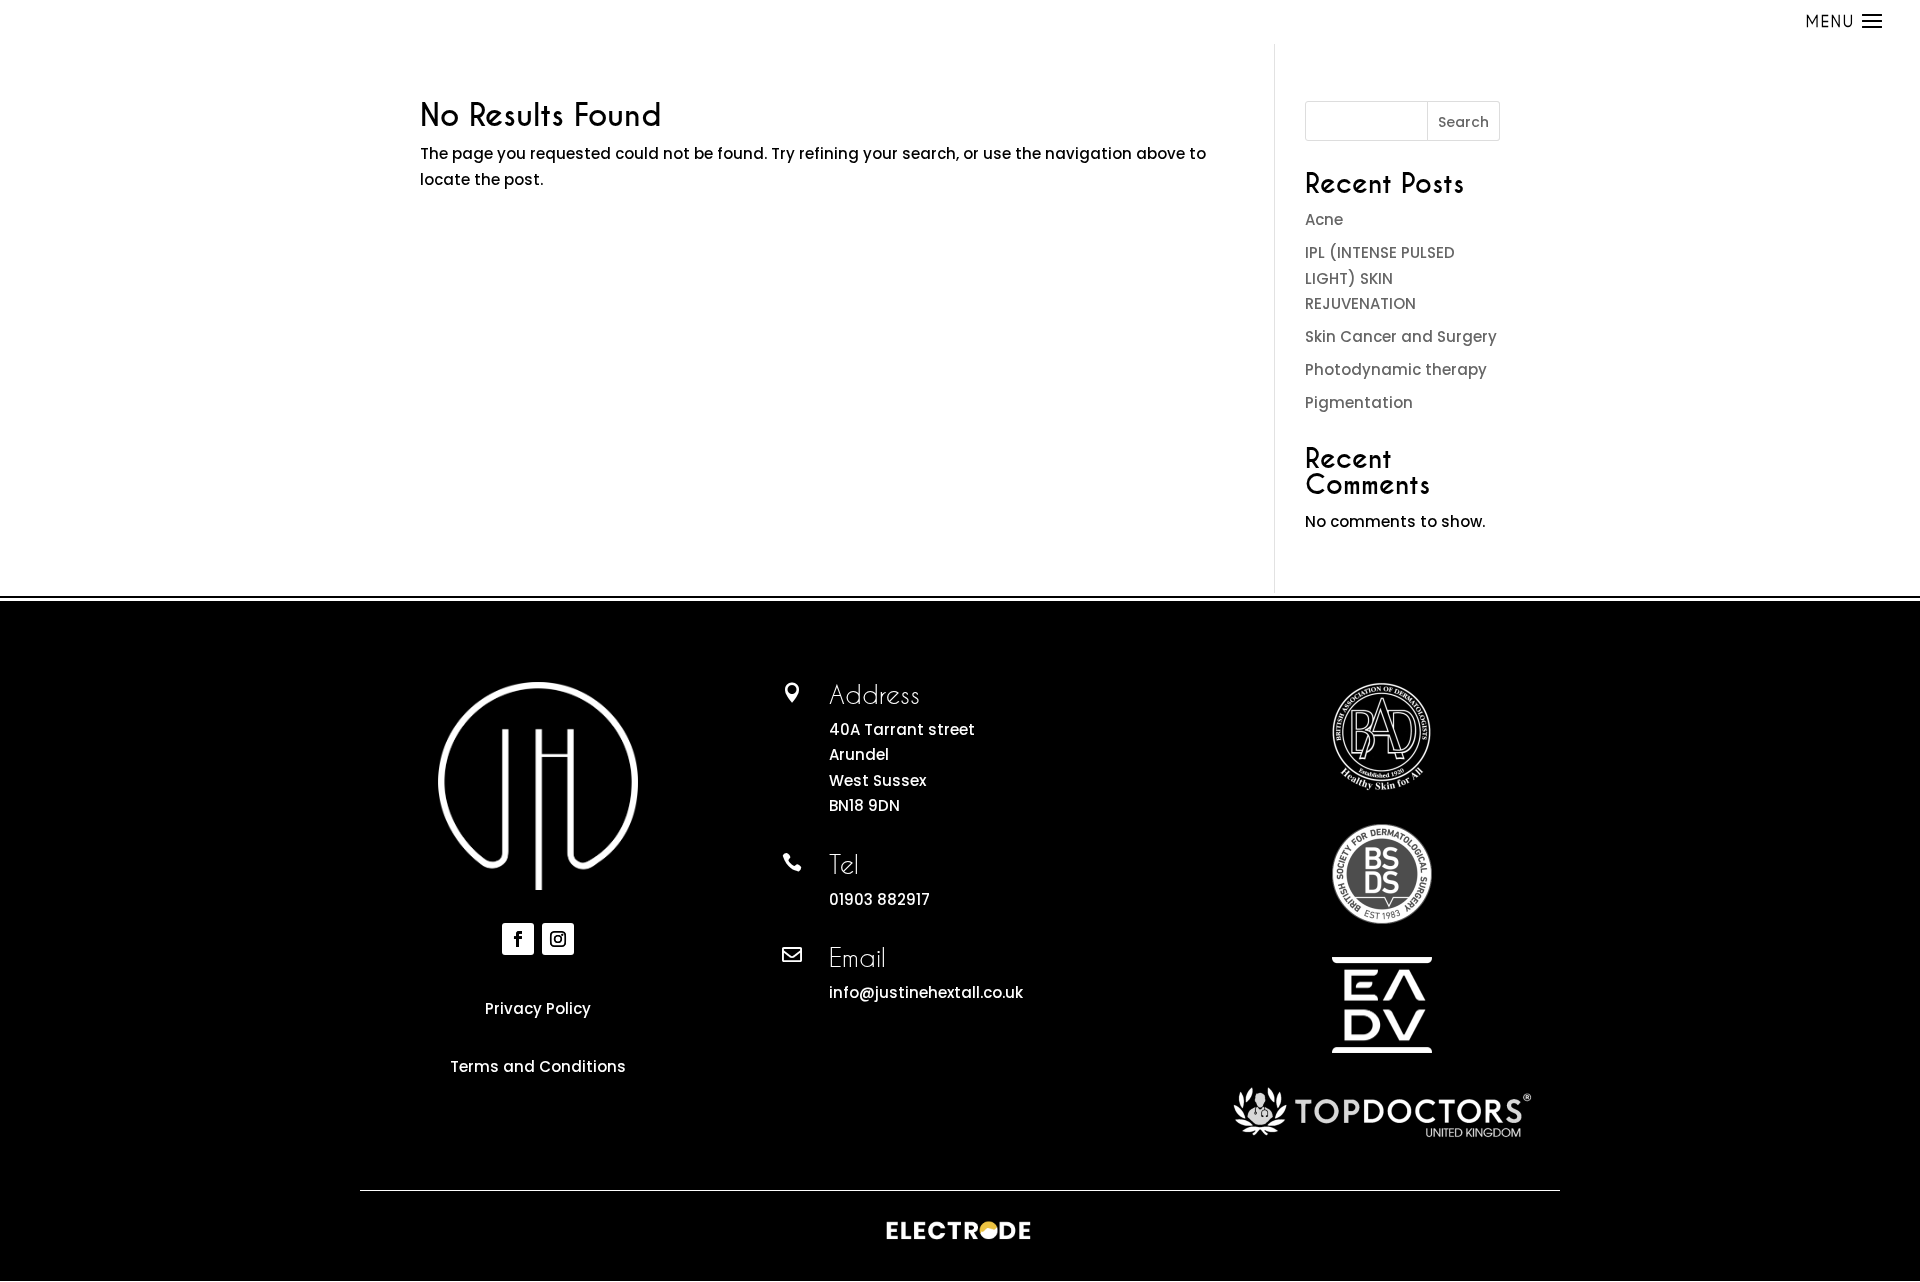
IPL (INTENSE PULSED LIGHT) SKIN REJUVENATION (1380, 278)
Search (1463, 122)
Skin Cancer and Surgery (1401, 336)
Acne (1324, 219)
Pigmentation (1359, 402)
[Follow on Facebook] (518, 939)
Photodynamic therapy (1396, 369)
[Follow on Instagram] (558, 939)
